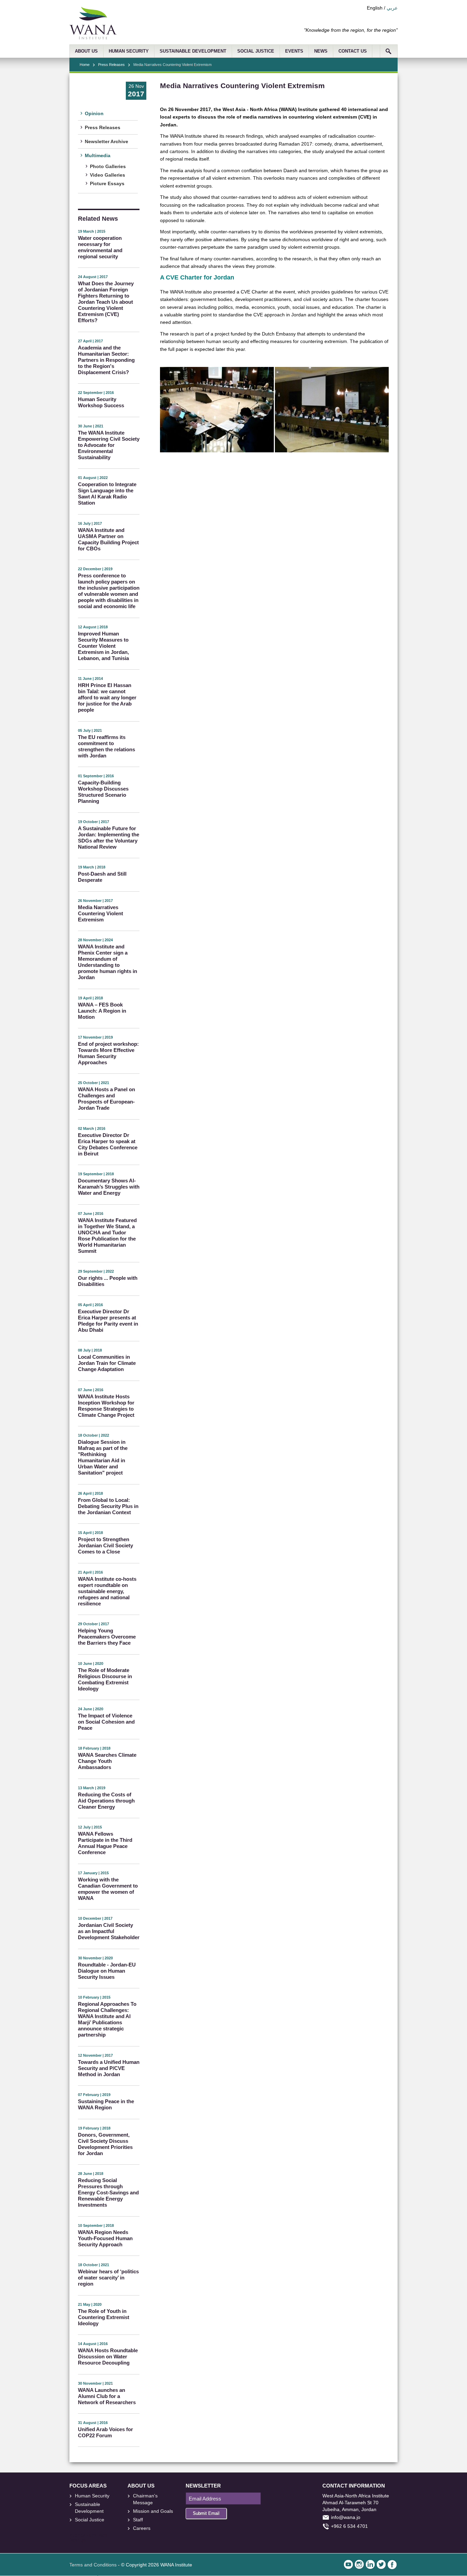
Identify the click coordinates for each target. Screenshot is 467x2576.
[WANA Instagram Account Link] (359, 2564)
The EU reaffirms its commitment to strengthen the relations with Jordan (106, 746)
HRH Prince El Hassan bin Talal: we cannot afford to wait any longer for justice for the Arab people (107, 697)
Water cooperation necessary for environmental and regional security (100, 247)
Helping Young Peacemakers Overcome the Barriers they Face (107, 1637)
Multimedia (98, 155)
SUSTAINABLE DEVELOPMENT (193, 51)
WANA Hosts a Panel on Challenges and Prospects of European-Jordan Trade (106, 1099)
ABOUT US (86, 51)
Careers (142, 2528)
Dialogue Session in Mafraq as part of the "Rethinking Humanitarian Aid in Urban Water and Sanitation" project (103, 1457)
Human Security (92, 2496)
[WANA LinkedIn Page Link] (370, 2564)
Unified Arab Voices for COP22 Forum (105, 2432)
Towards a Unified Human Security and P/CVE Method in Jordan (109, 2068)
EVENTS (294, 51)
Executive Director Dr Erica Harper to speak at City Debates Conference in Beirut (108, 1144)
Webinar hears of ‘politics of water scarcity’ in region (108, 2278)
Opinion (94, 113)
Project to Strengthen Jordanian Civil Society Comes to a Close (105, 1545)
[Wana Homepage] (93, 38)
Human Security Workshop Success (101, 402)
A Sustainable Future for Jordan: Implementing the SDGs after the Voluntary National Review (109, 838)
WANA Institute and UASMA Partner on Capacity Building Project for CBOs (108, 539)
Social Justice (90, 2520)
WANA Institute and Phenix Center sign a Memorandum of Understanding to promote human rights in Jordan (108, 962)
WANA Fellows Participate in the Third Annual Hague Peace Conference (105, 1843)
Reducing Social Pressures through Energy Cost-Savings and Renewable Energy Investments (108, 2193)
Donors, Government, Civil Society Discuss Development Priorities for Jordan (105, 2144)
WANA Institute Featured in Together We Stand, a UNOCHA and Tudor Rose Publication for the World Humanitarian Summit (107, 1236)
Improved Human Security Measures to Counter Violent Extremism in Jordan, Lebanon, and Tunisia (103, 646)
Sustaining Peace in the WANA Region (106, 2104)
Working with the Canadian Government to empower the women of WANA (108, 1889)
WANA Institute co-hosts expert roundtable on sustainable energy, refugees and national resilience (107, 1591)
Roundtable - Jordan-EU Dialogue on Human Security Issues (107, 1971)
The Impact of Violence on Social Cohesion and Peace (106, 1722)
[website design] (98, 2536)
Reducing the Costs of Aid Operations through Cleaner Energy (106, 1801)
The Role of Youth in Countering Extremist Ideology (104, 2317)
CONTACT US (353, 51)
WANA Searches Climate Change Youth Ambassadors (107, 1761)
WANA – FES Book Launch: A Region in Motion (102, 1011)
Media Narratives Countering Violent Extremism (101, 913)
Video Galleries (108, 175)
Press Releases (111, 65)
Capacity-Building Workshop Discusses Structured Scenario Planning (103, 792)
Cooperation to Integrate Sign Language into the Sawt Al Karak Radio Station (107, 494)
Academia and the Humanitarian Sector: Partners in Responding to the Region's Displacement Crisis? (106, 360)
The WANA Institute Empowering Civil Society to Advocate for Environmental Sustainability (109, 445)
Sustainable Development (89, 2508)
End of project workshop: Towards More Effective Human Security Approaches (108, 1053)
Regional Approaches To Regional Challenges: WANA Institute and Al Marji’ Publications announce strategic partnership (107, 2019)
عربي (392, 8)
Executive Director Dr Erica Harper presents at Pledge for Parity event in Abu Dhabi (108, 1321)
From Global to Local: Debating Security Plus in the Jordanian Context (108, 1506)
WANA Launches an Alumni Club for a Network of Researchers (107, 2396)
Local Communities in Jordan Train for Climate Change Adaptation (107, 1363)
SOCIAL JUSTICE (256, 51)
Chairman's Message (145, 2499)
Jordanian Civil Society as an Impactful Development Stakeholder (109, 1931)
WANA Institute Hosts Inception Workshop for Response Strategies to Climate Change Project (106, 1406)
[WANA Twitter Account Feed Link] (381, 2564)
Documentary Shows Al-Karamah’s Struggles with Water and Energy (109, 1187)
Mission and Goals (153, 2511)
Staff (138, 2520)
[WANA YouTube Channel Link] (348, 2564)
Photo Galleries (108, 166)
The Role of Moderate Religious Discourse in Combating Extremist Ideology (105, 1679)
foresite (83, 2536)
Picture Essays (107, 183)
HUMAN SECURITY (129, 51)
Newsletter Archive (106, 141)
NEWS (321, 51)
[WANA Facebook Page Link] (392, 2564)
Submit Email (206, 2513)
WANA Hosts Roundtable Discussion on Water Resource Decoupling (108, 2356)
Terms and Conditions (93, 2565)
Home (85, 65)
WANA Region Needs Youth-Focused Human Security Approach (105, 2238)
